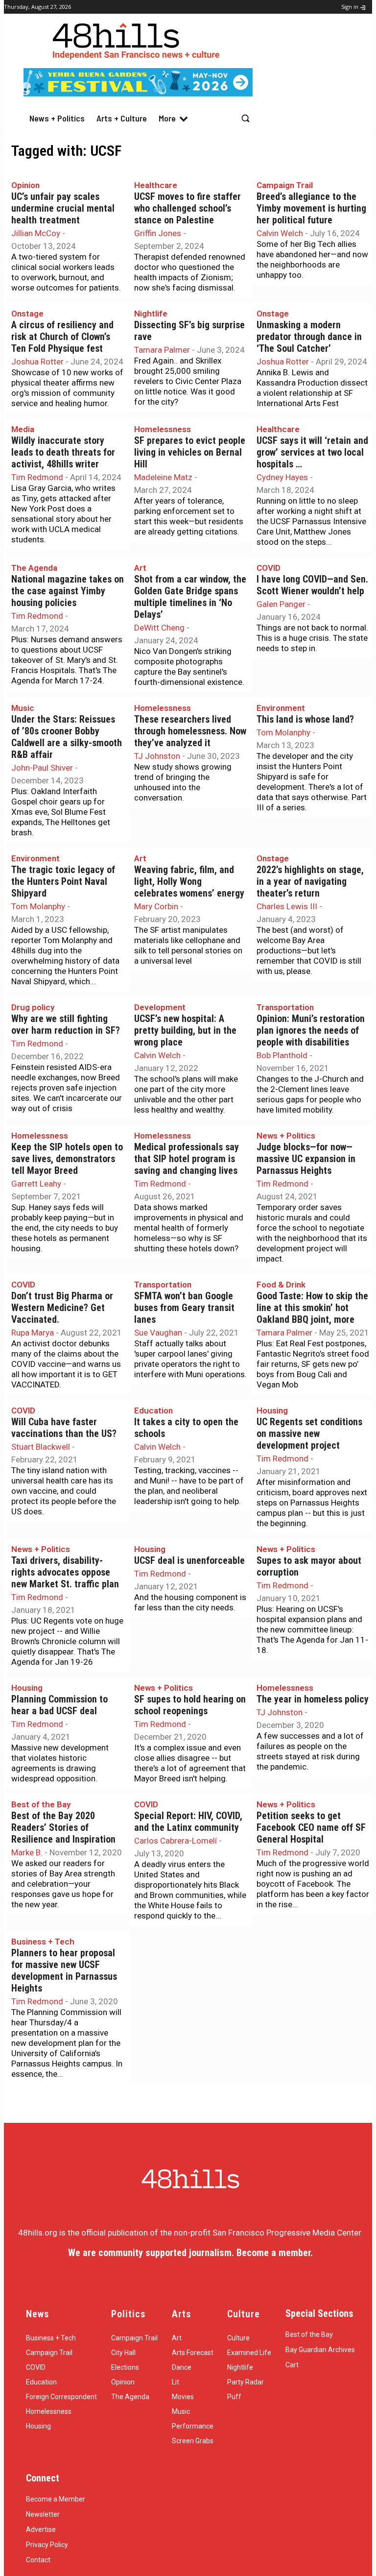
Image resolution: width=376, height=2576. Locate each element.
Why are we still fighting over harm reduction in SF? (66, 1025)
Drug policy (33, 1007)
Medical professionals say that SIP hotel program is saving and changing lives (187, 1159)
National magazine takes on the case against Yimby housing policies (68, 591)
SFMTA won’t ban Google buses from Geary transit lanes (184, 1308)
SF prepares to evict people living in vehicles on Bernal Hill (190, 452)
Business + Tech (43, 1942)
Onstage (27, 314)
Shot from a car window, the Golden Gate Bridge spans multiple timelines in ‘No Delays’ (190, 597)
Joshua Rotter (37, 362)
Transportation (285, 1007)
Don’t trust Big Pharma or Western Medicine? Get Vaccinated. (62, 1308)
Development (160, 1007)
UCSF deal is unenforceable (189, 1561)
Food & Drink (281, 1285)
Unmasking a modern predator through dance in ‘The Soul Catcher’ (309, 337)
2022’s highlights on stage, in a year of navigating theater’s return (310, 882)
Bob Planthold (282, 1055)
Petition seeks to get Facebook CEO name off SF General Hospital (311, 1828)
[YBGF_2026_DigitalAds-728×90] (138, 94)
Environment (281, 708)
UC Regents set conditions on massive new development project (309, 1434)
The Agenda (34, 568)
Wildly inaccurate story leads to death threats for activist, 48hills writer (63, 452)
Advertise (41, 2529)
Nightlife (151, 314)
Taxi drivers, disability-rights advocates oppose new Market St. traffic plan (65, 1572)
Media (23, 429)
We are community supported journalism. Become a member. (190, 2253)
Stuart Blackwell (41, 1447)
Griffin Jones (158, 233)
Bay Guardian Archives (320, 2350)
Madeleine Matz (163, 477)
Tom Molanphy (283, 732)
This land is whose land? (305, 719)
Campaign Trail (285, 185)
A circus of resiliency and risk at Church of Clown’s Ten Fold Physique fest (62, 337)
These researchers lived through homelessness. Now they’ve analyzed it (190, 731)
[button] (245, 118)
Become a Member (56, 2499)
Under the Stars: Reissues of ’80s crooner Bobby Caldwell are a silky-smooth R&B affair (67, 737)
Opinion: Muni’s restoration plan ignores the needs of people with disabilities (311, 1031)
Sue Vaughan (158, 1333)
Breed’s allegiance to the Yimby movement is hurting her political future (311, 208)
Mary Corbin (156, 906)
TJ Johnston (157, 756)
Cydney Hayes (282, 477)
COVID (269, 568)
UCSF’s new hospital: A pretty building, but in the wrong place (185, 1031)
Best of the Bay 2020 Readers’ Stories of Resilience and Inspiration (63, 1828)
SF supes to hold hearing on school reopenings (190, 1705)
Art (140, 568)
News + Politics (286, 1136)
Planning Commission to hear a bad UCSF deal (59, 1705)
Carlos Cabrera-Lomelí (176, 1841)
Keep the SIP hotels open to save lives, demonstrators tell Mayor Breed (67, 1159)
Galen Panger (281, 604)
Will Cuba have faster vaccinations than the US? (64, 1428)
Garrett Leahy (36, 1184)
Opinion (25, 185)
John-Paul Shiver (42, 768)
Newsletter (43, 2514)
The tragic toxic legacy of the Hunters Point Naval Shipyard (63, 882)
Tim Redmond (37, 477)
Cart (292, 2365)
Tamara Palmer (162, 350)
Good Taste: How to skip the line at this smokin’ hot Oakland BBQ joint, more (312, 1308)
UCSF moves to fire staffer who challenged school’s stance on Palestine (188, 208)
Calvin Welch (280, 233)
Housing (272, 1410)
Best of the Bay (41, 1804)
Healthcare (156, 185)
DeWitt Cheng (159, 628)
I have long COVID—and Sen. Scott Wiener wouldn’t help (312, 585)
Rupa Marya (33, 1333)
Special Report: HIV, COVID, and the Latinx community (188, 1822)
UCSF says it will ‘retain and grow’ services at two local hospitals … (312, 452)
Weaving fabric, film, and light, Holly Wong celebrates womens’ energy (189, 882)
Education (153, 1410)
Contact (38, 2560)
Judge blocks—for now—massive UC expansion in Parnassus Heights (306, 1159)
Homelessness (163, 429)
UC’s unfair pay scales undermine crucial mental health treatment (63, 208)
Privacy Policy (47, 2545)
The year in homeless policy (313, 1699)
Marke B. (27, 1852)
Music (23, 708)
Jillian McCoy (36, 233)
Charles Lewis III (287, 906)
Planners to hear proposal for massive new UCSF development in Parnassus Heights (64, 1971)
